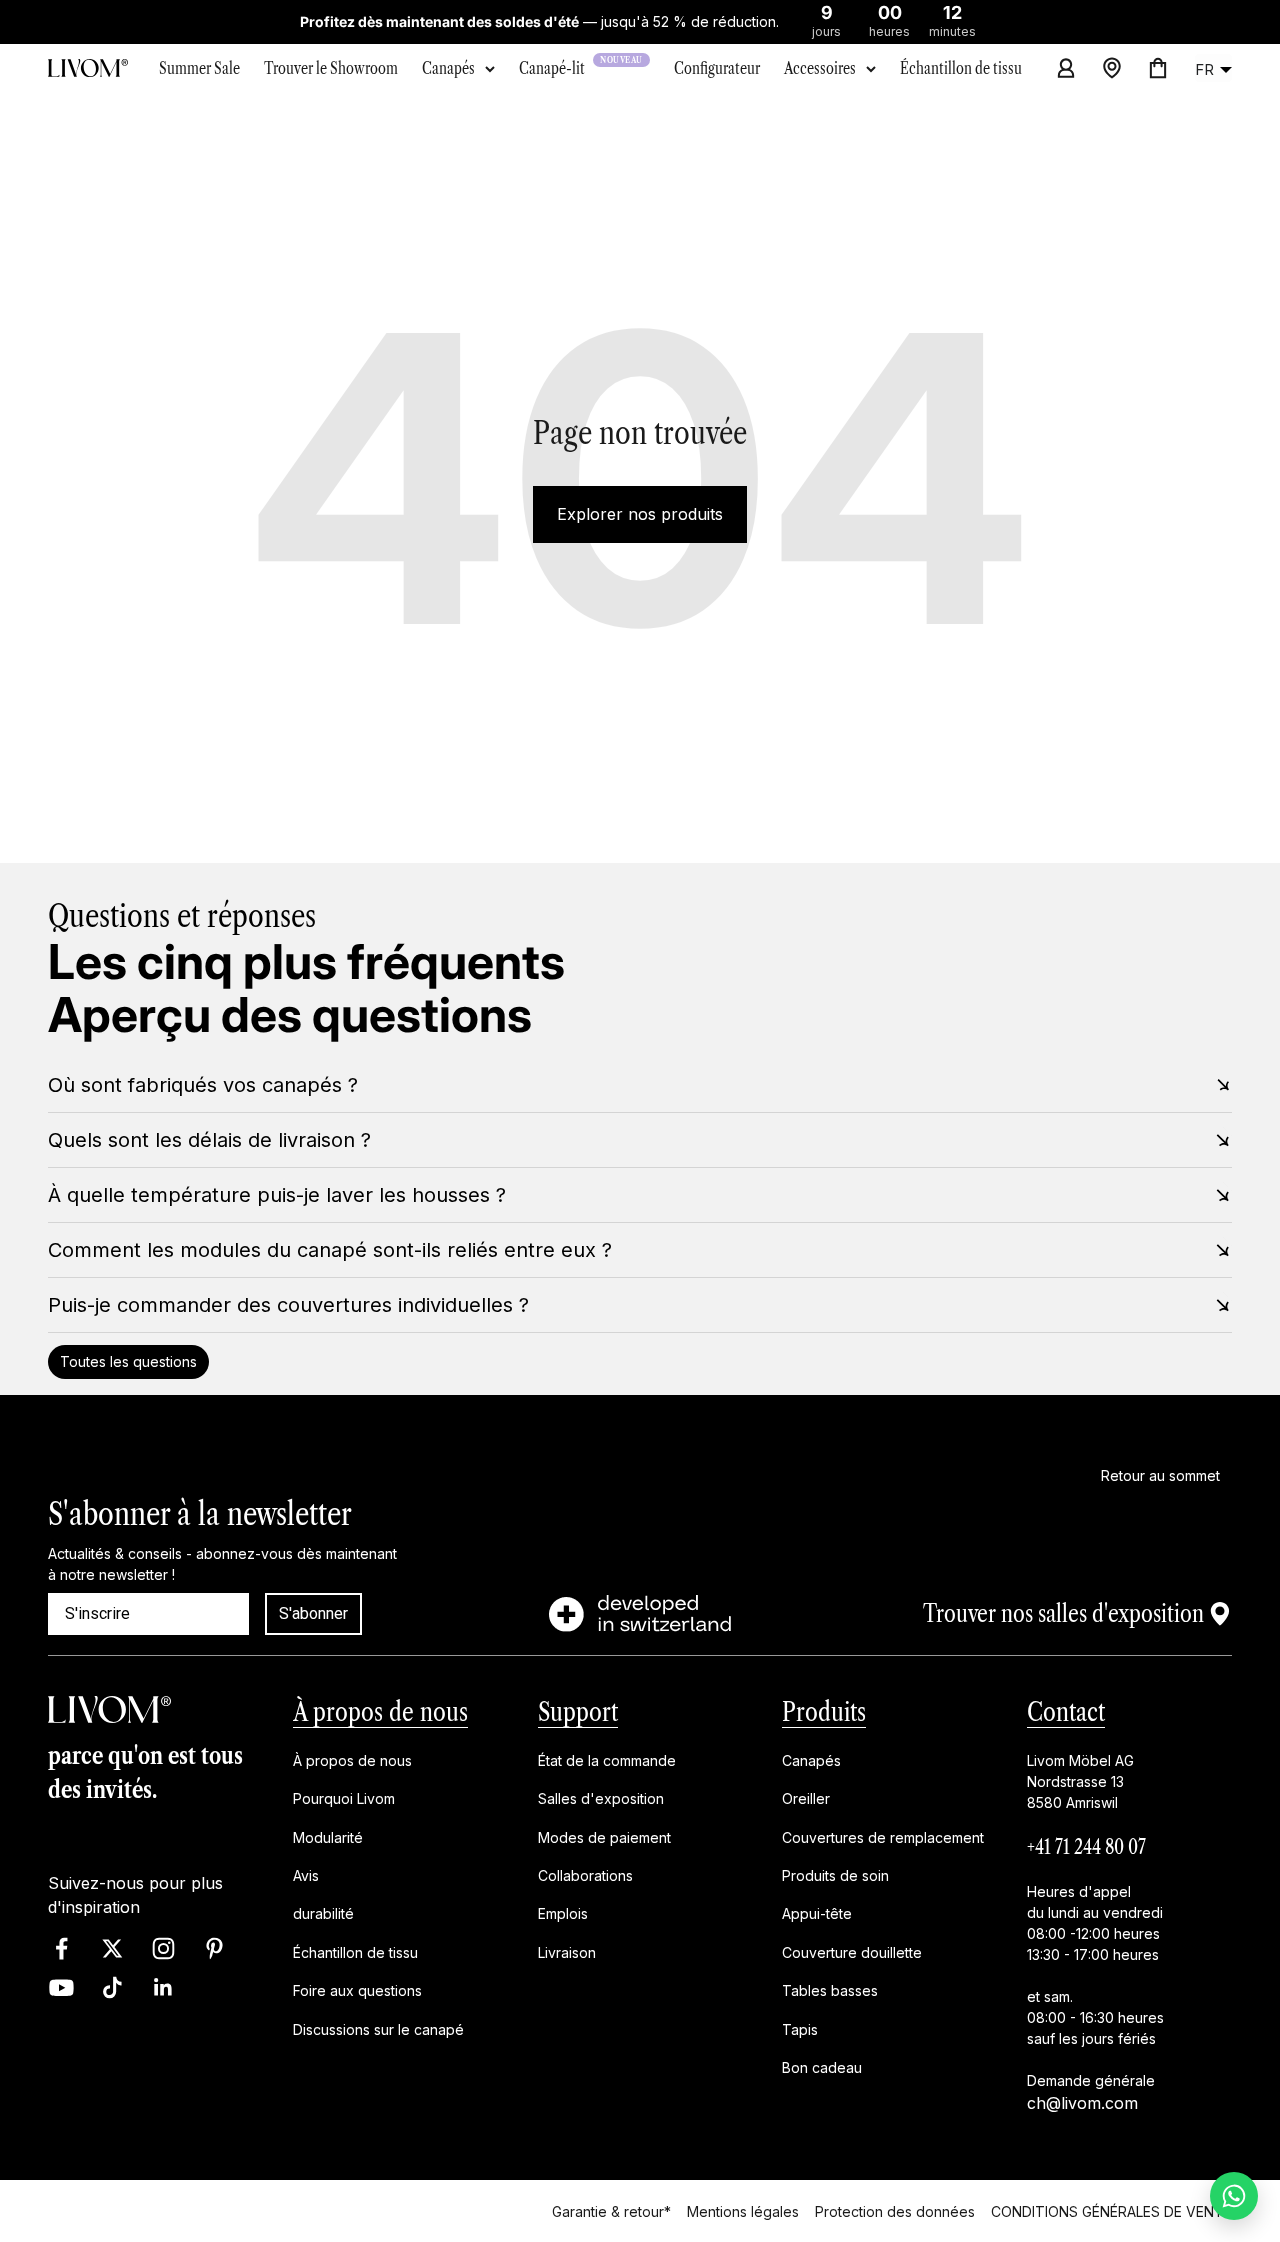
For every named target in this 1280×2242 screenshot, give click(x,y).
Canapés (448, 68)
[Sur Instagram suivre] (163, 1948)
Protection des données (895, 2210)
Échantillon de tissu (355, 1952)
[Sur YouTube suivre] (61, 1987)
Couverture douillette (852, 1952)
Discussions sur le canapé (378, 2029)
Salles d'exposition (601, 1799)
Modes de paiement (604, 1837)
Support (578, 1712)
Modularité (328, 1837)
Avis (306, 1875)
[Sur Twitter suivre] (112, 1948)
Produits (824, 1712)
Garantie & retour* (611, 2210)
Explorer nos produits (640, 514)
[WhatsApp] (1234, 2196)
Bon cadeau (822, 2067)
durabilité (323, 1914)
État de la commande (607, 1760)
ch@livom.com (1082, 2103)
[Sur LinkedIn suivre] (163, 1987)
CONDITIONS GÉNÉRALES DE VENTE (1111, 2210)
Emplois (563, 1914)
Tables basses (830, 1991)
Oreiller (806, 1799)
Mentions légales (743, 2210)
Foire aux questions (357, 1991)
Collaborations (585, 1875)
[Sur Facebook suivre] (61, 1948)
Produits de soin (835, 1875)
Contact (1066, 1712)
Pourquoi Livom (344, 1799)
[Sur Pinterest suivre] (214, 1948)
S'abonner (313, 1613)
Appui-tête (817, 1914)
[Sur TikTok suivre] (112, 1987)
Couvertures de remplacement (883, 1837)
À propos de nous (380, 1712)
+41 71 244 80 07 (1086, 1847)
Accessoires (820, 68)
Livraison (567, 1952)
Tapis (800, 2029)
